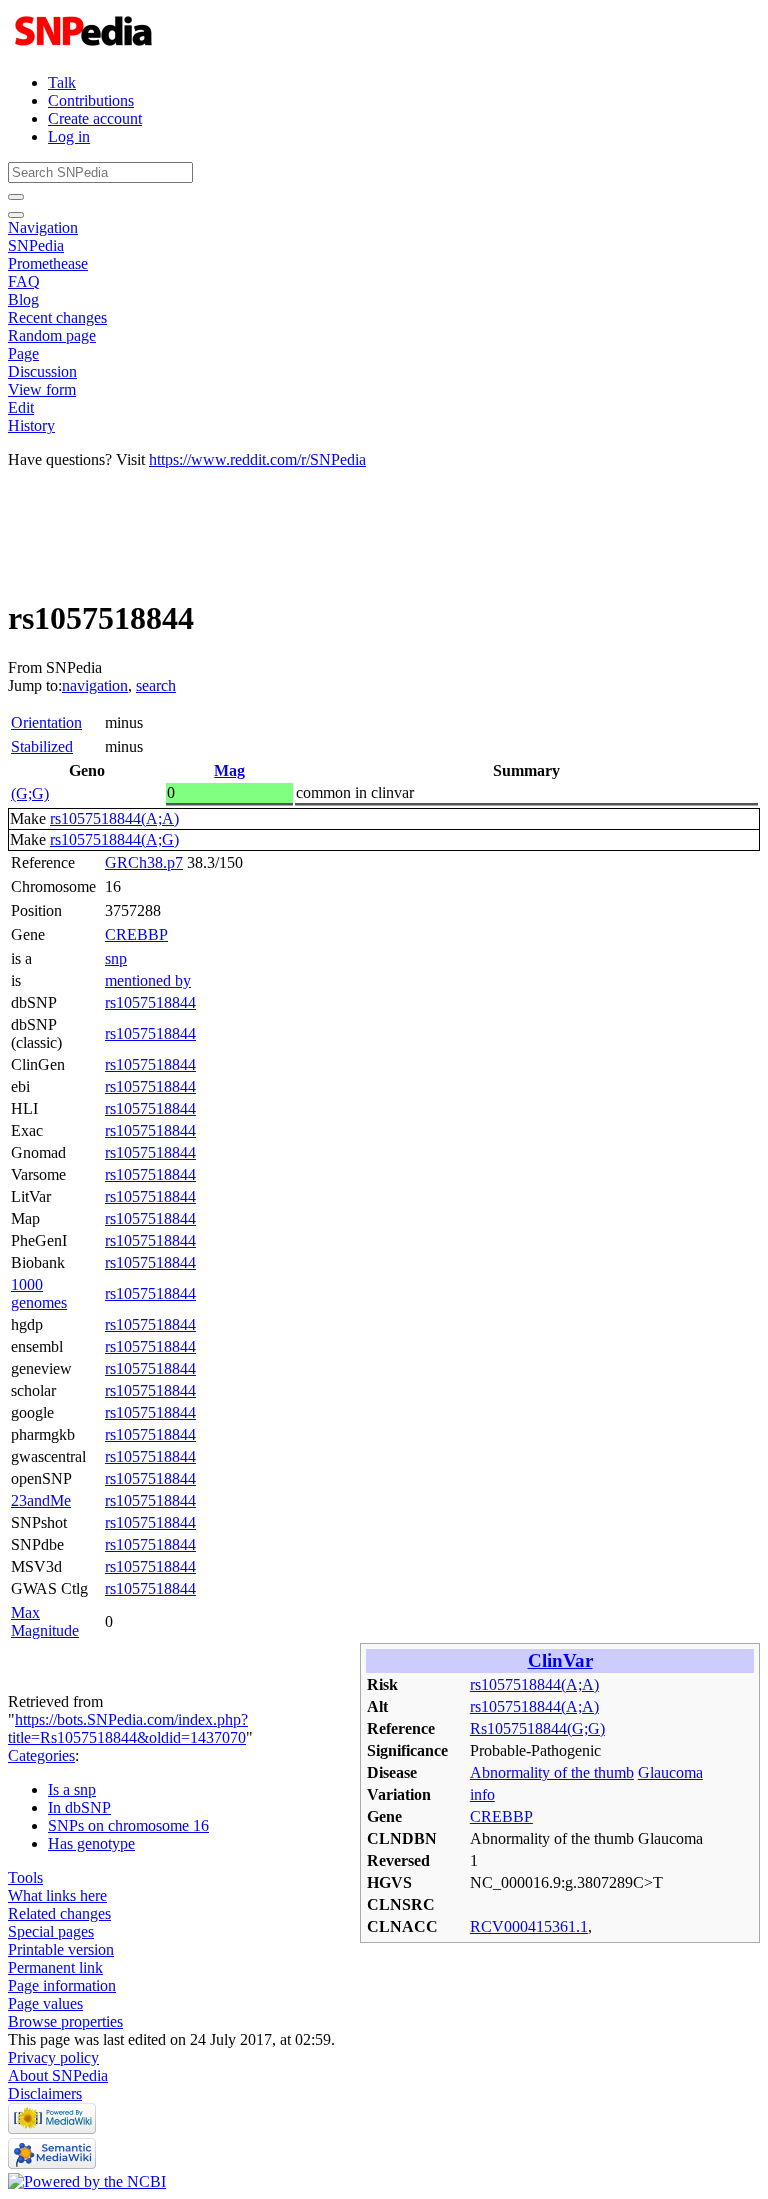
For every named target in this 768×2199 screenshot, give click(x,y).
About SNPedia (58, 2075)
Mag (229, 770)
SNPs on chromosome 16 (128, 1825)
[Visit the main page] (85, 48)
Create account (95, 118)
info (482, 1794)
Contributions (91, 100)
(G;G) (30, 793)
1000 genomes (39, 1293)
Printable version (61, 1949)
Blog (23, 299)
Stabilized (42, 746)
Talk (62, 82)
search (156, 685)
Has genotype (91, 1843)
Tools (25, 1877)
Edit (21, 407)
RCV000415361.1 (529, 1926)
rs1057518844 (150, 1002)
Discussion (42, 371)
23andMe (41, 1500)
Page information (62, 1985)
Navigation (43, 227)
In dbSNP (79, 1807)
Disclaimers (45, 2093)
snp (116, 958)
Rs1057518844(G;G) (537, 1728)
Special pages (51, 1931)
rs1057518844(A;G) (114, 839)
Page (23, 353)
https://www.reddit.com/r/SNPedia (257, 459)
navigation (95, 685)
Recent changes (57, 317)
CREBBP (136, 934)
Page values (45, 2003)
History (31, 425)
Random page (52, 335)
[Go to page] (16, 197)
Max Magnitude (45, 1621)
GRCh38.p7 (144, 862)
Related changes (59, 1913)
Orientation (46, 722)
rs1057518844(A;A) (114, 818)
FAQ (24, 281)
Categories (41, 1755)
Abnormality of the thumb (552, 1772)
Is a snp (72, 1789)
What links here (57, 1895)
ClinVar (560, 1660)
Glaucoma (670, 1772)
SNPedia (36, 245)
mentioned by (148, 980)
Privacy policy (53, 2057)
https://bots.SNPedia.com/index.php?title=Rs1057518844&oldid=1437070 (128, 1728)
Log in (69, 136)
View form (42, 389)
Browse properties (65, 2021)
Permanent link (55, 1967)
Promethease (48, 263)
